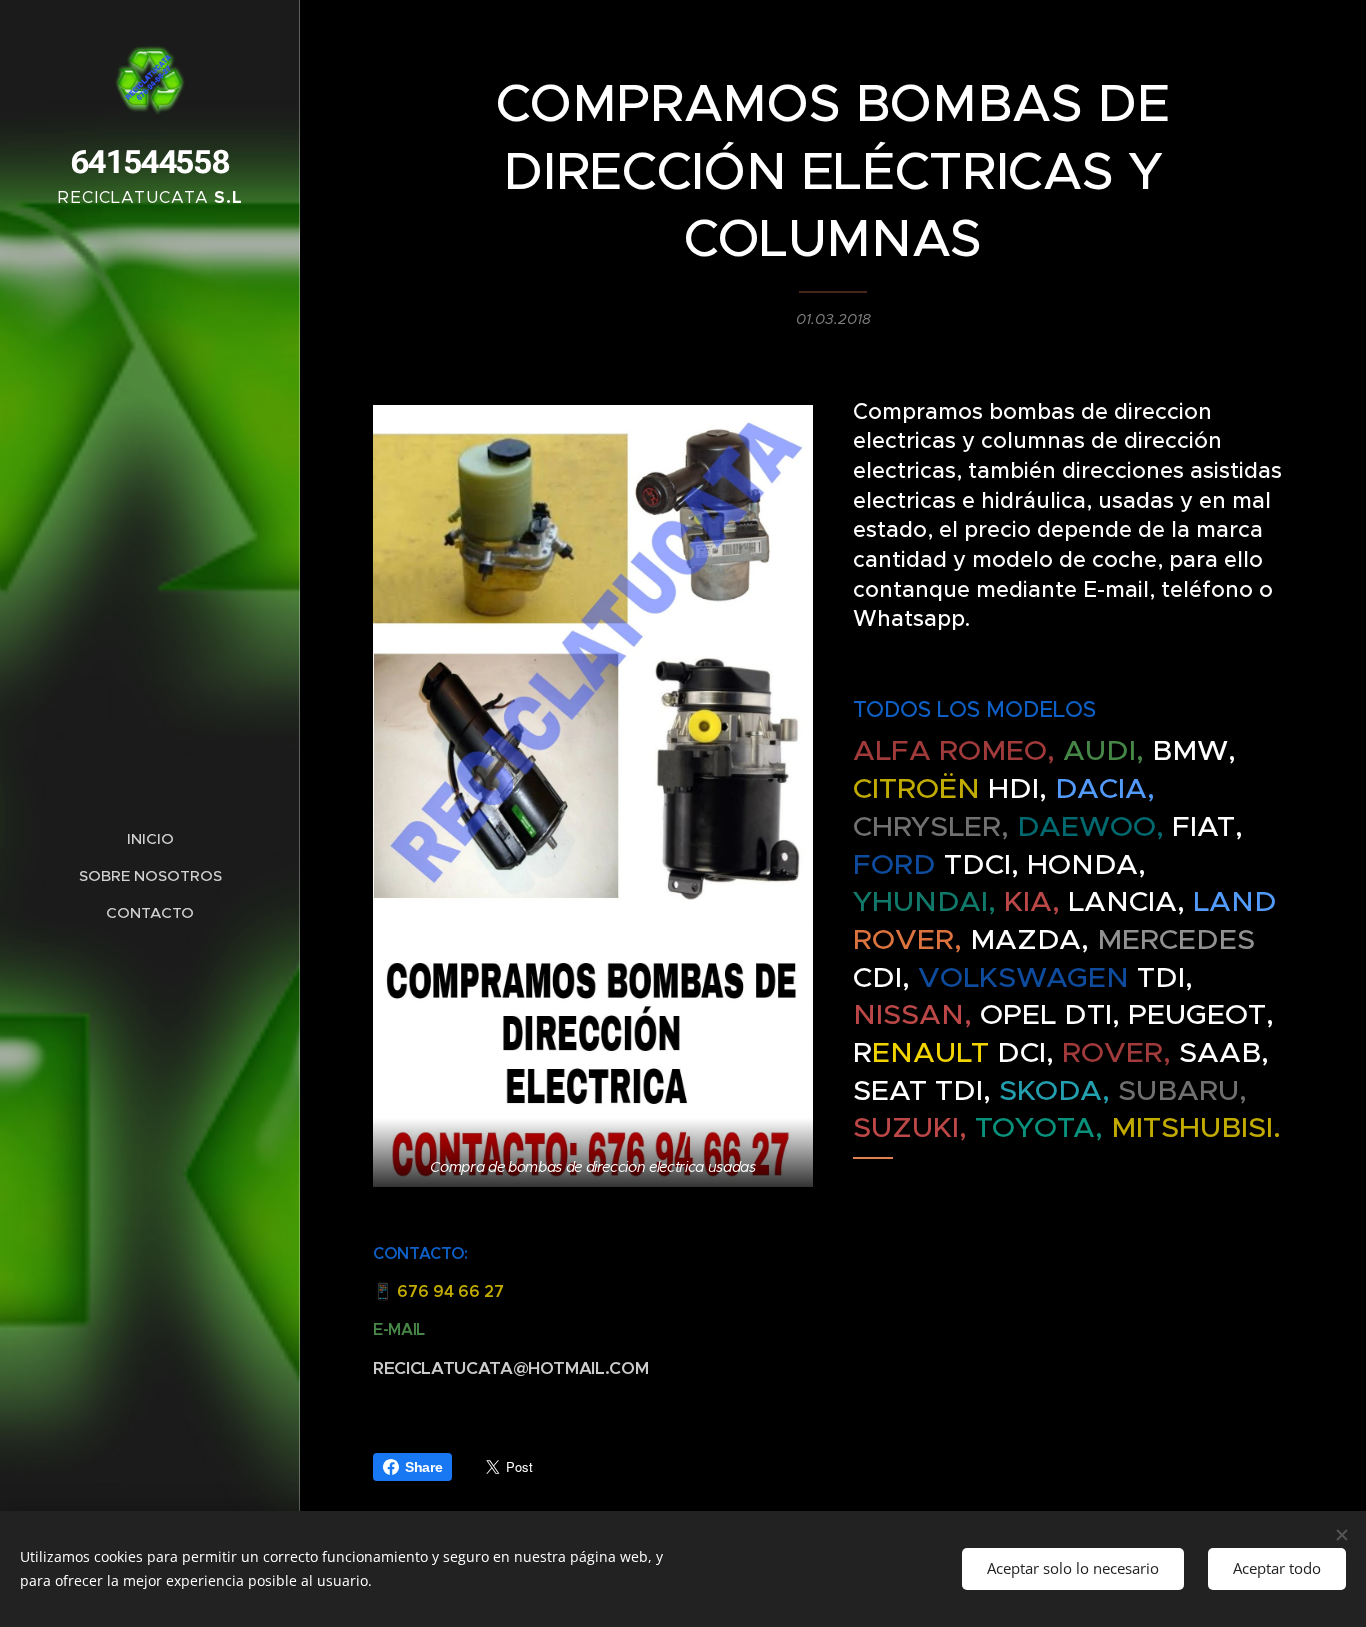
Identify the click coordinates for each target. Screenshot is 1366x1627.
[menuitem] (150, 838)
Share (423, 1467)
